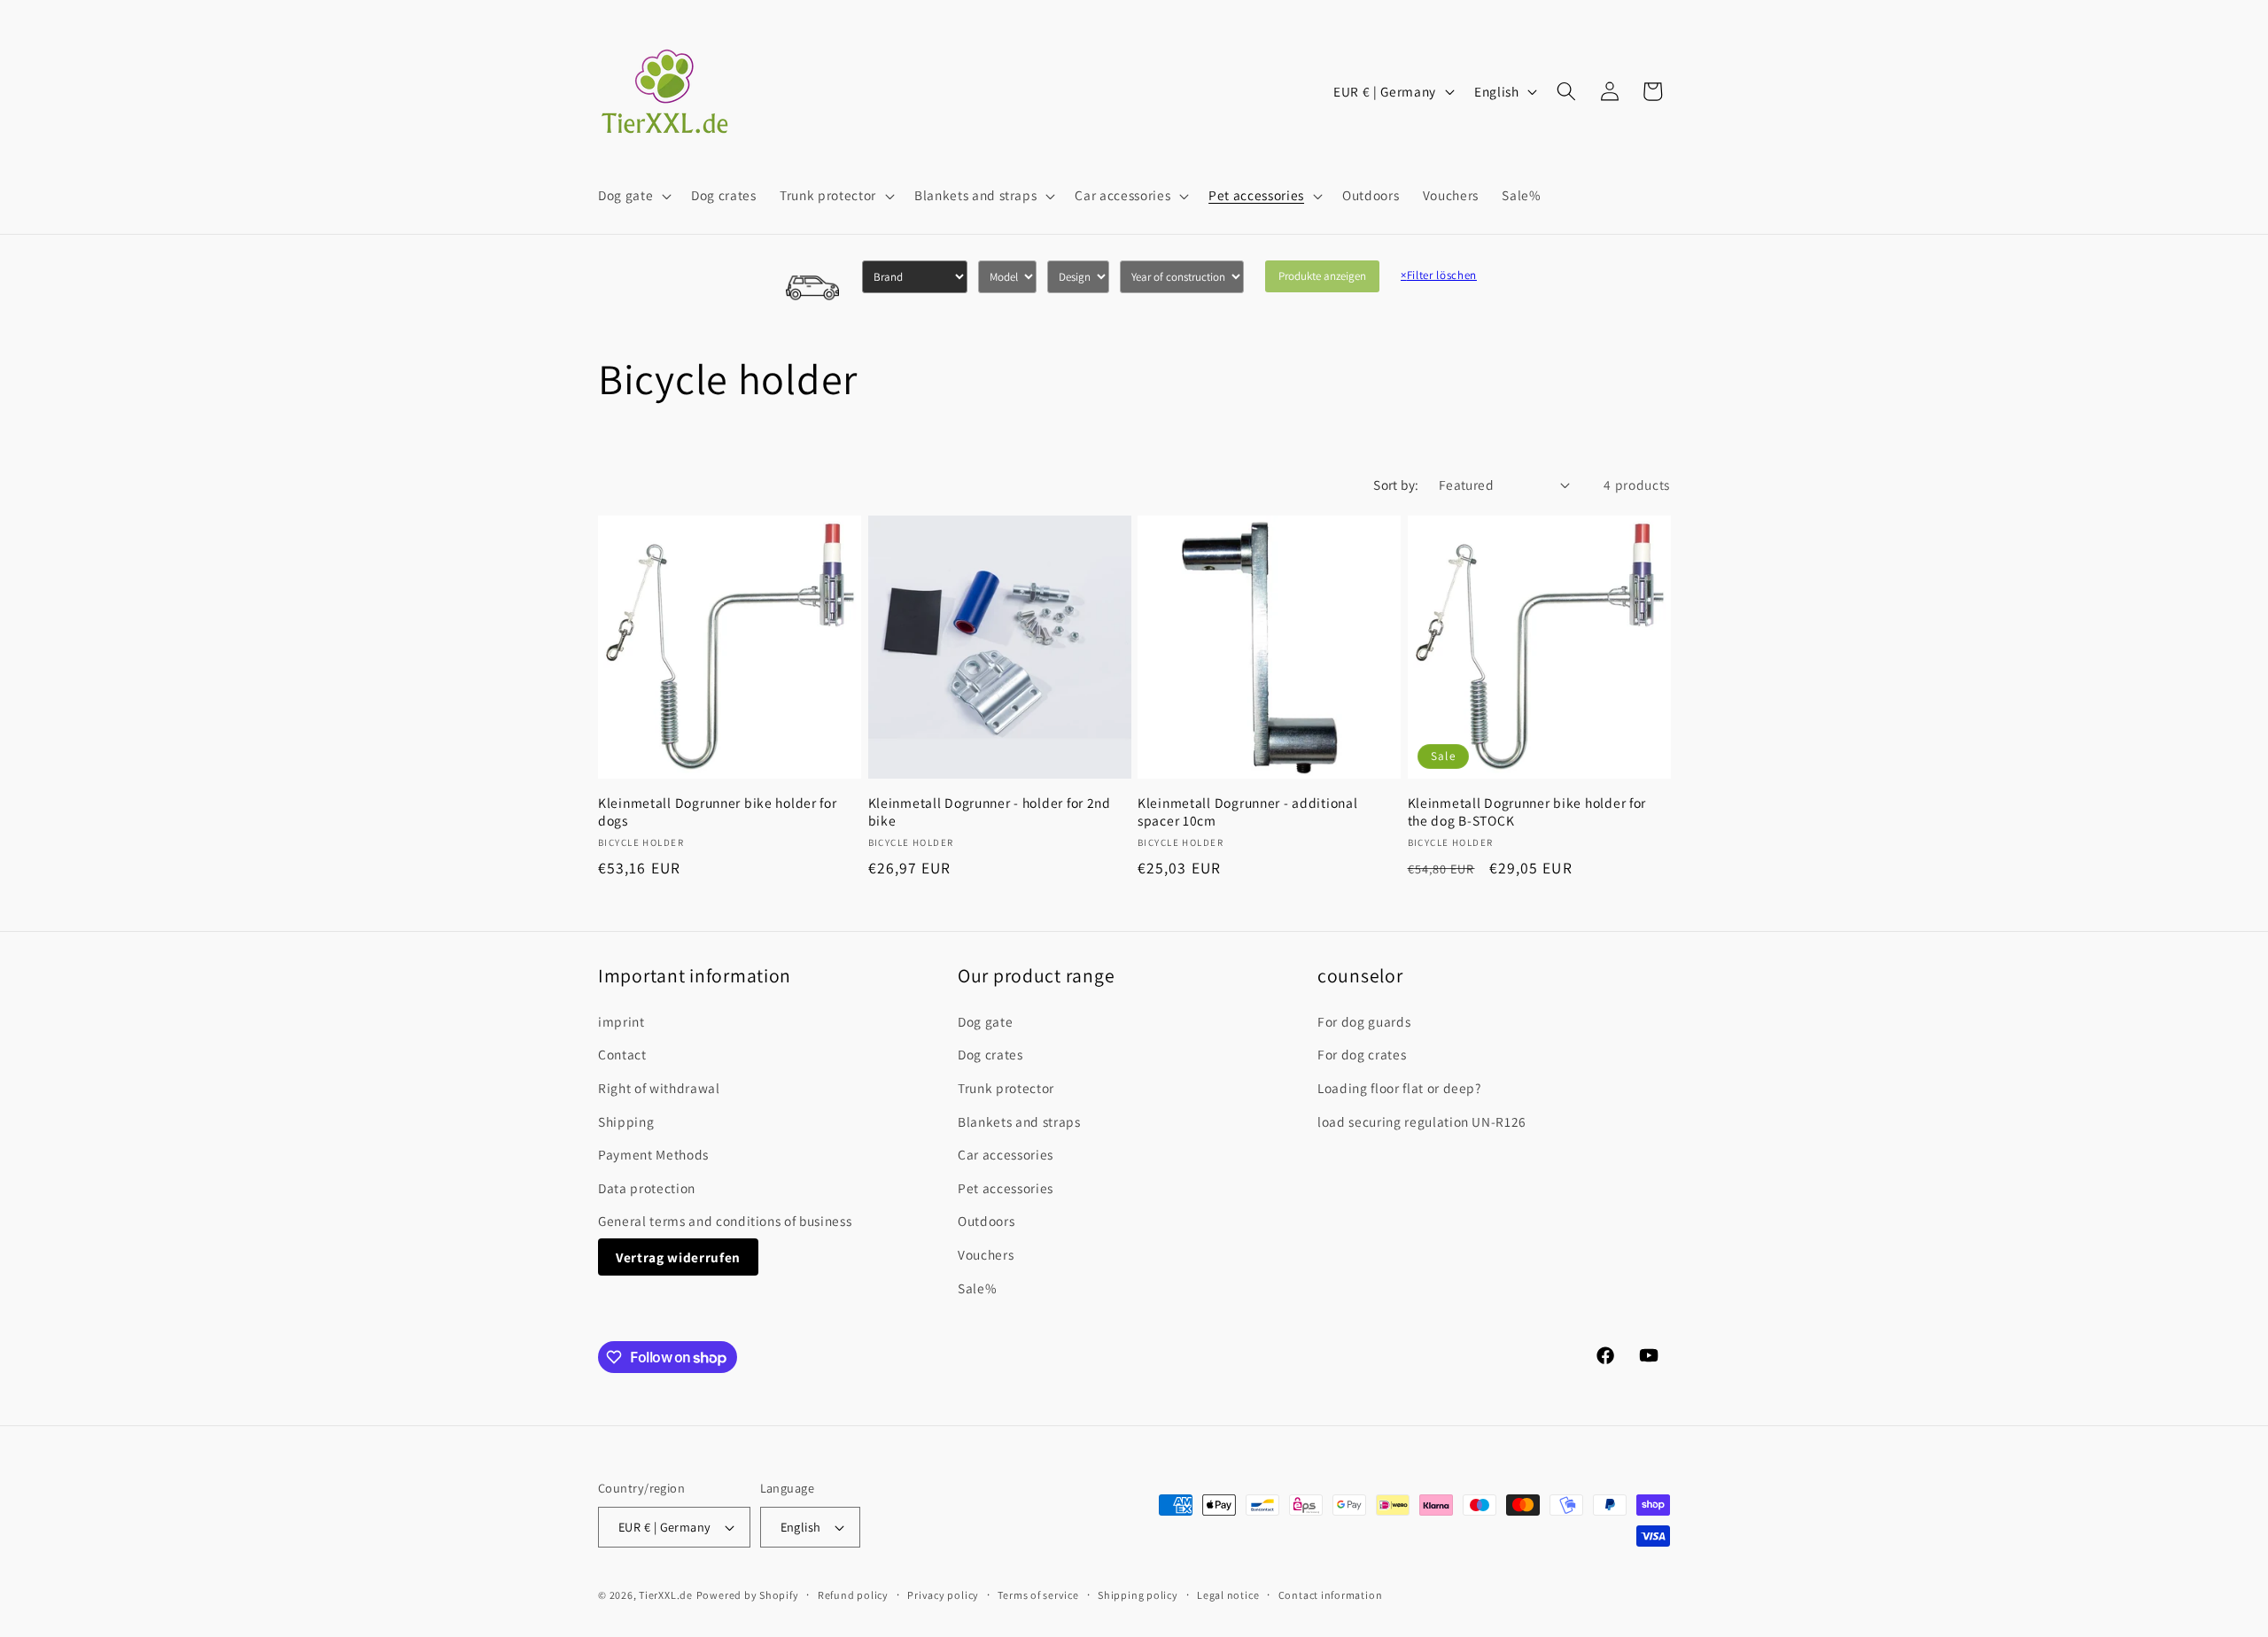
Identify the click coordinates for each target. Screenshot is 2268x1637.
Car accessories (1006, 1154)
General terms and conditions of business (725, 1221)
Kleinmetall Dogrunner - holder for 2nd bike (990, 812)
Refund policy (853, 1595)
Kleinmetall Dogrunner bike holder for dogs (718, 812)
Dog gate (985, 1021)
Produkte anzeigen (1322, 276)
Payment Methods (653, 1154)
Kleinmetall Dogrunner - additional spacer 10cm (1247, 812)
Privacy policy (943, 1595)
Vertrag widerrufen (678, 1257)
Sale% (977, 1288)
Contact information (1331, 1595)
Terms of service (1038, 1595)
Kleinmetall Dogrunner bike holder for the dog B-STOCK (1527, 812)
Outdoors (986, 1221)
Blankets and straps (1019, 1121)
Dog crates (990, 1054)
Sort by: (1396, 485)
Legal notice (1228, 1595)
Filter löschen (1439, 275)
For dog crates (1362, 1054)
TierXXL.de (666, 1595)
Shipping (626, 1121)
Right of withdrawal (659, 1088)
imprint (621, 1021)
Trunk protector (1006, 1088)
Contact (622, 1054)
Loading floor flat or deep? (1399, 1088)
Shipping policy (1138, 1595)
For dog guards (1364, 1021)
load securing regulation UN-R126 (1422, 1121)
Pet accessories (1006, 1188)
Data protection (647, 1188)
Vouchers (986, 1254)
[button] (633, 196)
